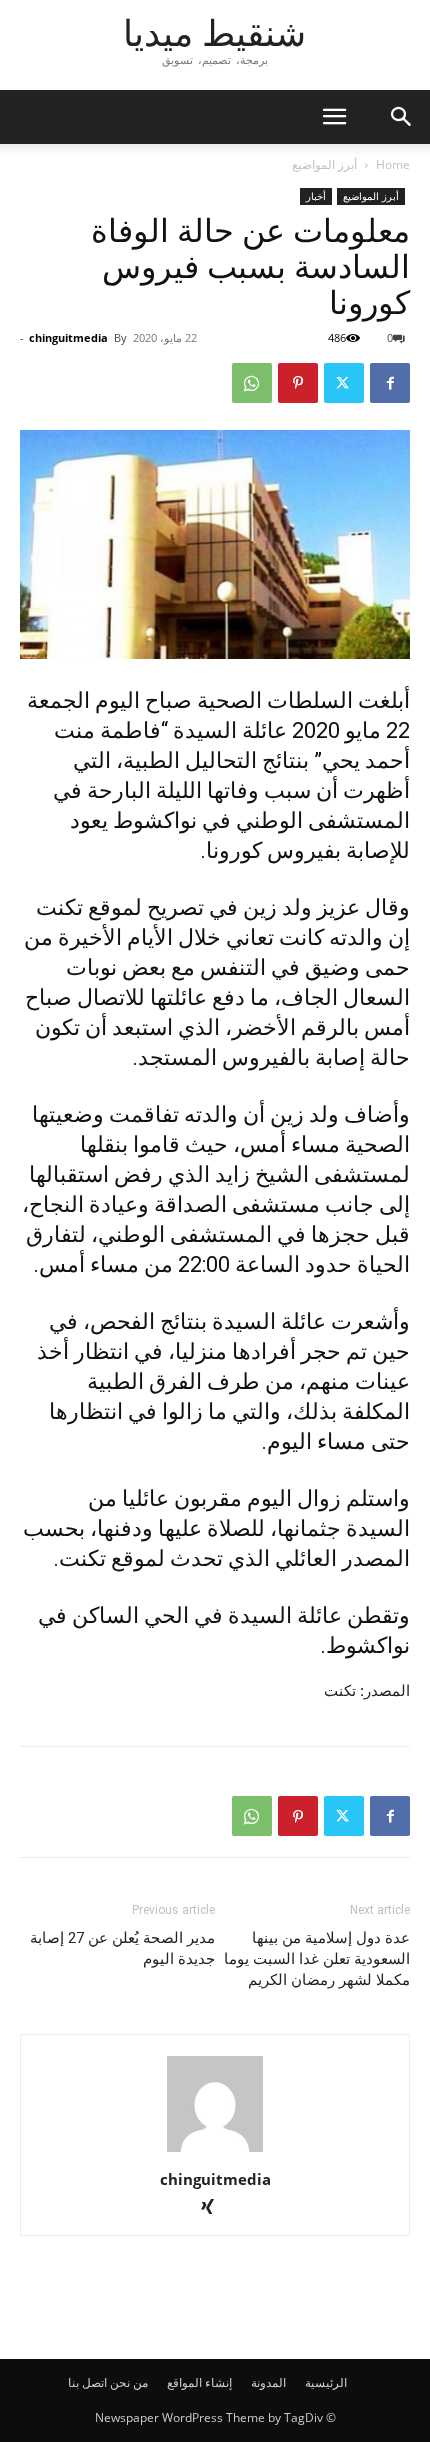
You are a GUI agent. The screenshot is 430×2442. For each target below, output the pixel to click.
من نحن (129, 2382)
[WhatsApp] (252, 383)
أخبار (316, 196)
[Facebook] (390, 383)
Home (393, 164)
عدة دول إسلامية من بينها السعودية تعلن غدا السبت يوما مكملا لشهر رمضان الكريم (317, 1959)
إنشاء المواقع (199, 2382)
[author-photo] (215, 2151)
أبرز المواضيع (324, 164)
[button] (402, 117)
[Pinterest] (298, 383)
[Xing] (215, 2208)
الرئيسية (326, 2382)
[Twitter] (344, 383)
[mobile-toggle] (334, 117)
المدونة (268, 2382)
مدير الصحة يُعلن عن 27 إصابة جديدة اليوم (122, 1948)
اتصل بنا (87, 2382)
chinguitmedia (68, 337)
